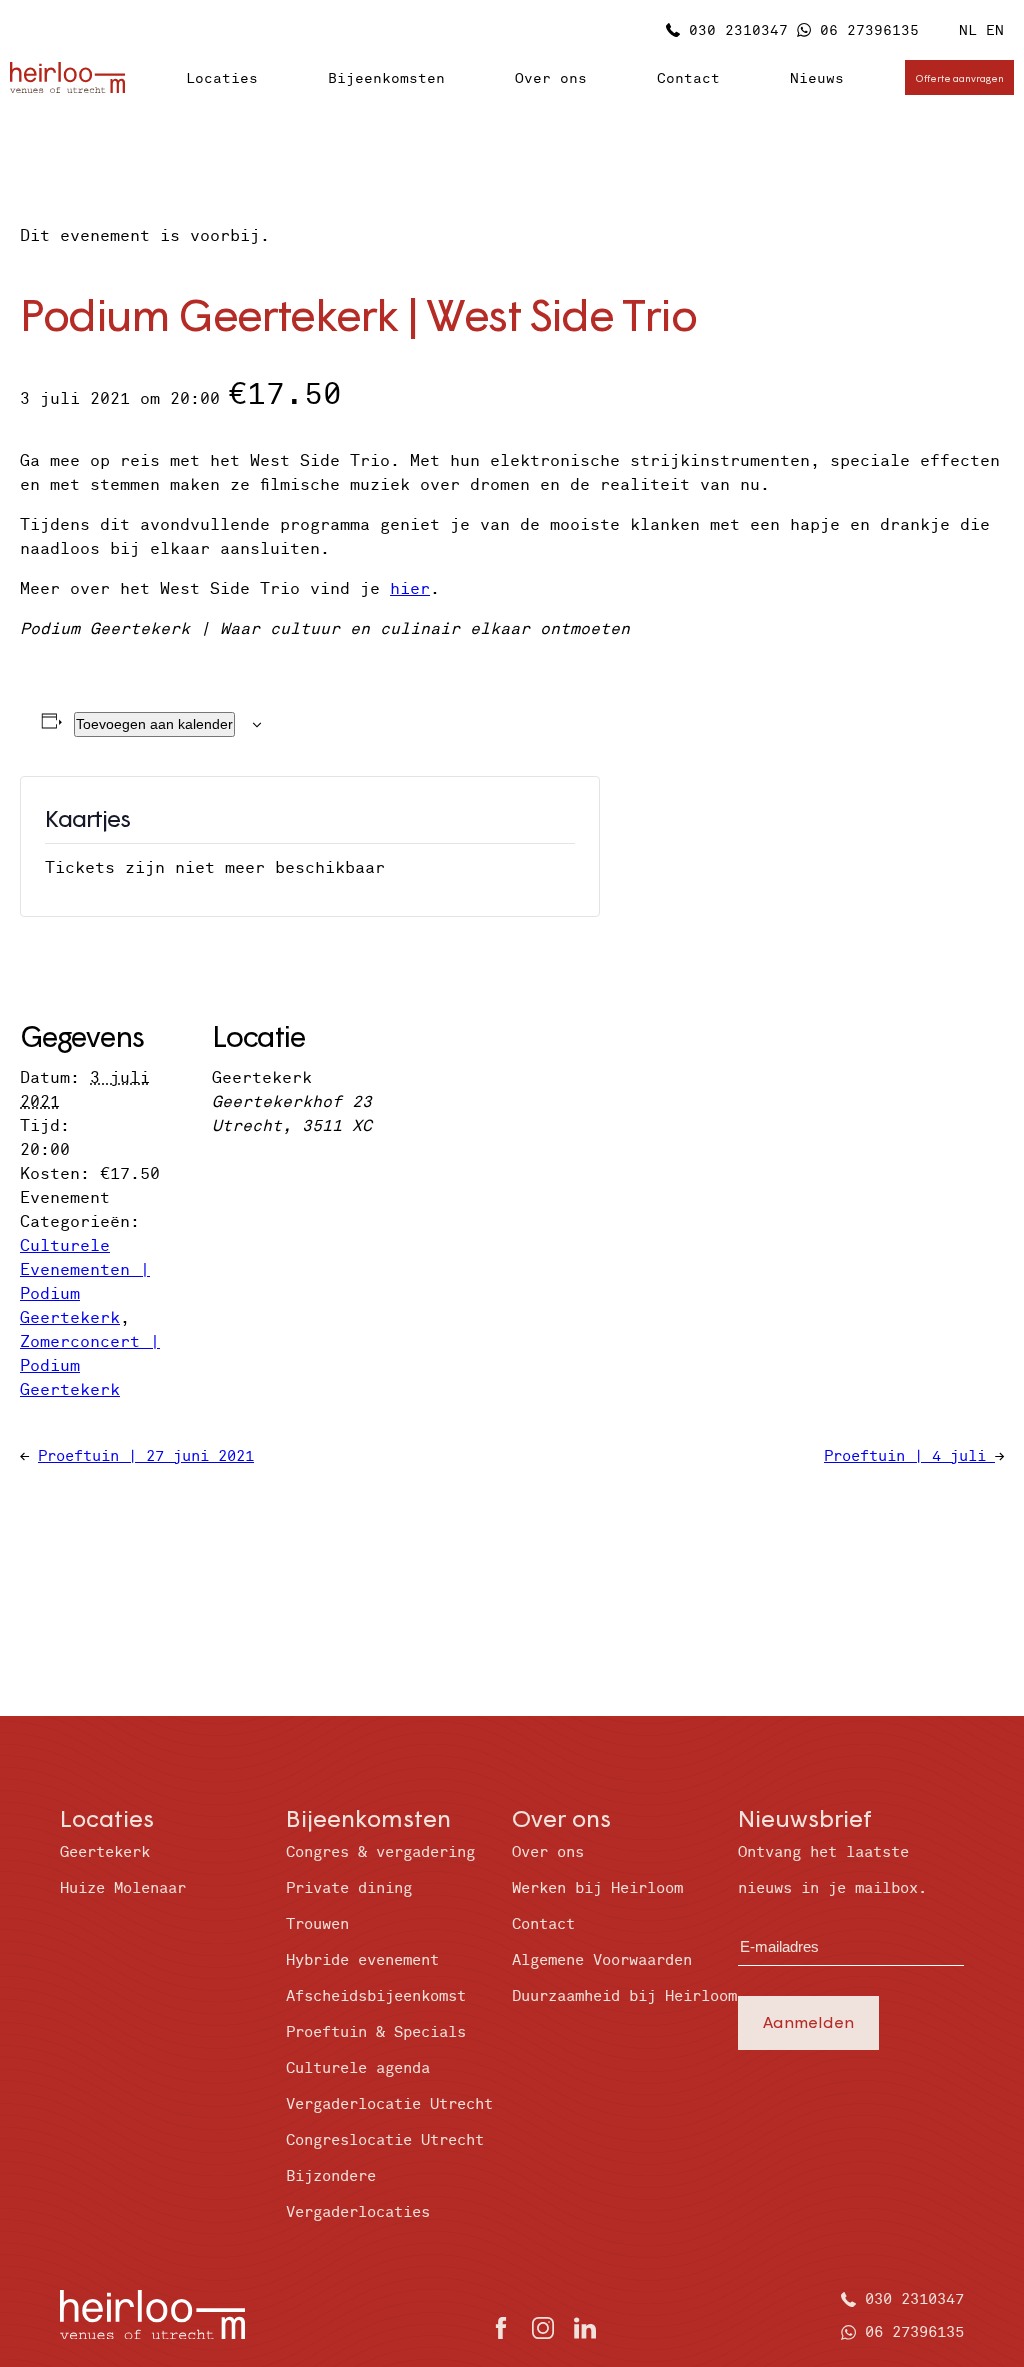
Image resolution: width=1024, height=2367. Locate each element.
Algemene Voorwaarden (602, 1960)
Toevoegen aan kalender (154, 724)
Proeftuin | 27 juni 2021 (146, 1456)
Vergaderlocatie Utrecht (389, 2104)
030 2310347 (738, 30)
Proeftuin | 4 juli (909, 1456)
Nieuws (817, 78)
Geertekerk (105, 1852)
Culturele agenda (358, 2068)
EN (995, 30)
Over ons (551, 78)
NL (968, 30)
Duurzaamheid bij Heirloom (624, 1996)
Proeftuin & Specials (376, 2032)
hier (410, 589)
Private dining (349, 1888)
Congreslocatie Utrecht (385, 2140)
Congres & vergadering (380, 1852)
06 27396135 (869, 30)
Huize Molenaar (123, 1888)
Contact (688, 78)
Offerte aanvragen (959, 78)
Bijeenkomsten (386, 78)
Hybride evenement (362, 1960)
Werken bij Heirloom (597, 1888)
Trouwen (317, 1924)
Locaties (222, 78)
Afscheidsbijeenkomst (376, 1996)
